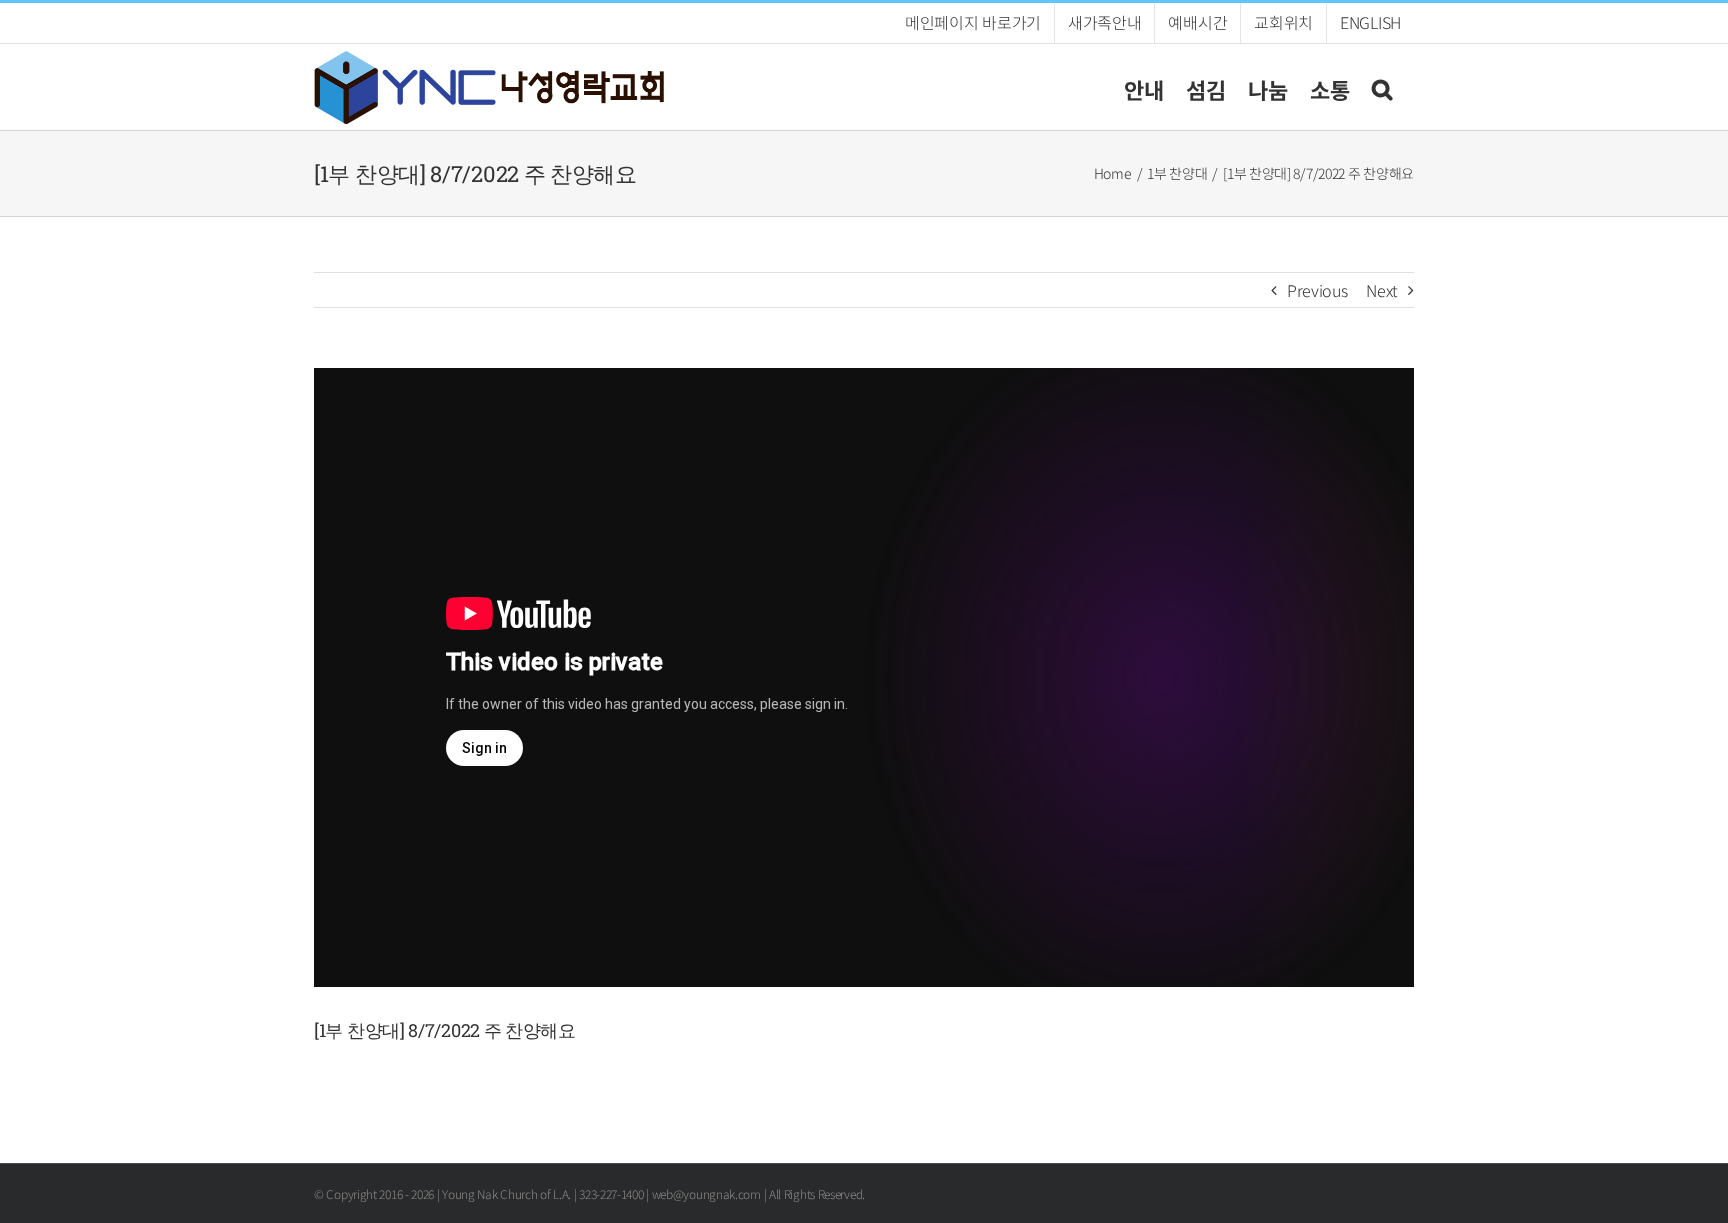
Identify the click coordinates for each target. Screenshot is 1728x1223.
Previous (1317, 290)
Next (1382, 290)
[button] (1382, 86)
